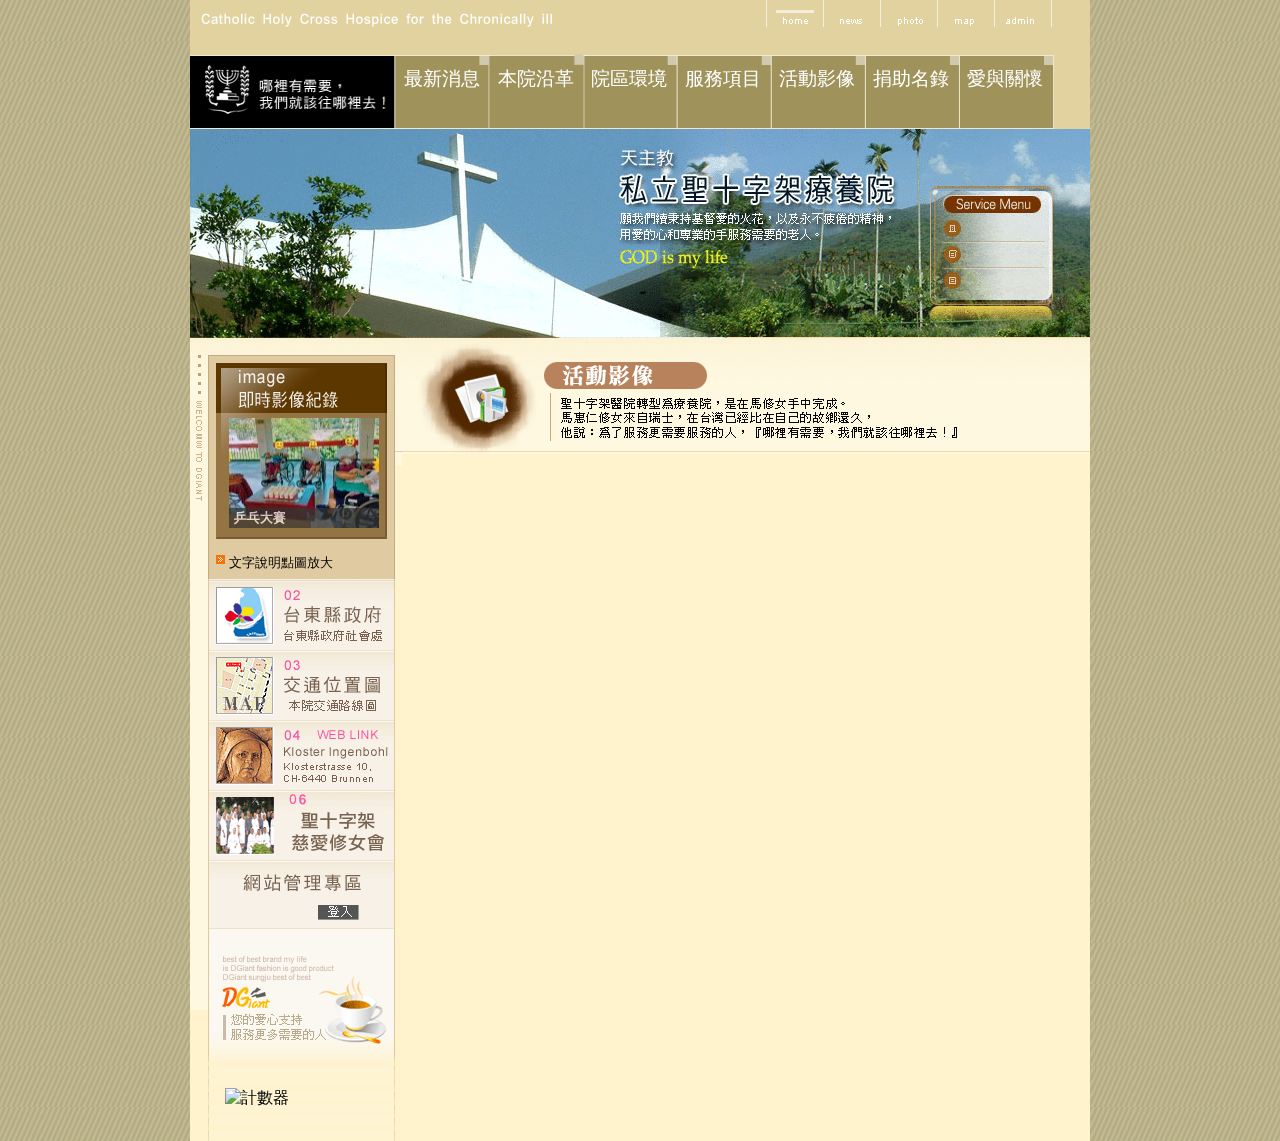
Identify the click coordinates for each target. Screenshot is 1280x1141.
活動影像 (817, 78)
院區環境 (629, 78)
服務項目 (723, 78)
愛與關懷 (1005, 78)
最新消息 (442, 78)
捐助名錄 (911, 78)
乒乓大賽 (260, 518)
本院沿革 (536, 78)
